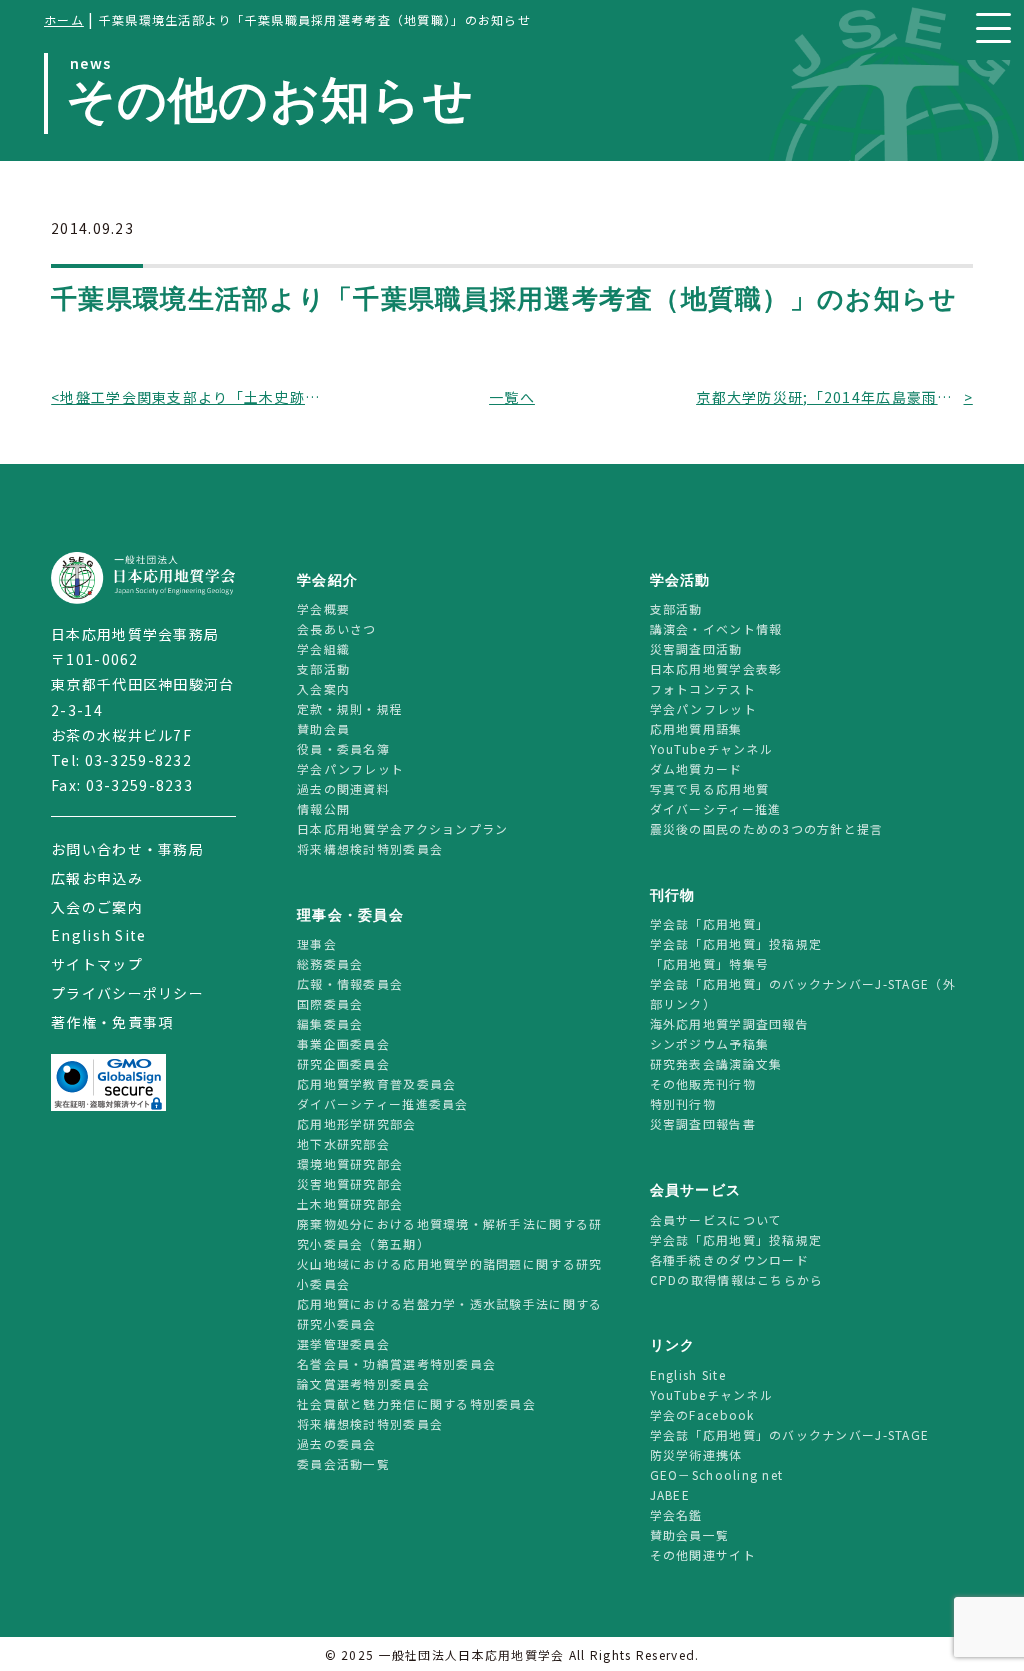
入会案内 (323, 689)
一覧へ (512, 397)
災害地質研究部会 (350, 1184)
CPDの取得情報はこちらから (743, 1279)
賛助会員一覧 (690, 1534)
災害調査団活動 (696, 649)
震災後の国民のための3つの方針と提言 (767, 829)
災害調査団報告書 (703, 1124)
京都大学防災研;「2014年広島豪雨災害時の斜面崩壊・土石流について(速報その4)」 (829, 397)
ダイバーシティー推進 (716, 809)
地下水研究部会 (343, 1144)
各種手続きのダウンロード (729, 1259)
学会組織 (323, 649)
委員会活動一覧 (343, 1464)
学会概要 (323, 609)
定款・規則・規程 (350, 709)
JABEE (670, 1494)
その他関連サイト (703, 1554)
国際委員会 (330, 1004)
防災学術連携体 (696, 1454)
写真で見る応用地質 (710, 789)
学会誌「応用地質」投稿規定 (736, 944)
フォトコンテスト (703, 689)
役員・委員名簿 (343, 749)
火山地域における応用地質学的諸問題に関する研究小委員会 (449, 1274)
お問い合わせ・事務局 (127, 849)
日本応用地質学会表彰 (716, 669)
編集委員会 (330, 1024)
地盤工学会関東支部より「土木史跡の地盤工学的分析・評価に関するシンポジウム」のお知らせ (193, 397)
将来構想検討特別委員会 (370, 849)
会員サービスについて (716, 1219)
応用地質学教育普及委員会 (376, 1084)
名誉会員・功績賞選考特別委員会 (396, 1364)
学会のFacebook (702, 1414)
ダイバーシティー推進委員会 (383, 1104)
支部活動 (323, 669)
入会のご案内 (97, 907)
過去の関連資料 (343, 789)
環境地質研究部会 (350, 1164)
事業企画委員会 (343, 1044)
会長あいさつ (337, 629)
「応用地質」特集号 (710, 964)
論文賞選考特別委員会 (363, 1384)
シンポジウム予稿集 (710, 1044)
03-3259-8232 (138, 760)
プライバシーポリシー (127, 993)
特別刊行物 (683, 1104)
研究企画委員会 (343, 1064)
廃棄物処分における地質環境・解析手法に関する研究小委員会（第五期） (449, 1234)
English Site (98, 935)
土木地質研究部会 (350, 1204)
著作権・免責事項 (112, 1022)
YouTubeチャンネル (711, 749)
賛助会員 (323, 729)
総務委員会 (330, 964)
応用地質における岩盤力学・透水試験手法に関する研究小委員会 (449, 1314)
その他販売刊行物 (703, 1084)
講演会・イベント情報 (716, 629)
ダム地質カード (696, 769)
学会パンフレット (350, 769)
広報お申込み (97, 878)
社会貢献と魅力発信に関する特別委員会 (416, 1404)
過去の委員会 (337, 1444)
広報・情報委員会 (350, 984)
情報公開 (323, 809)
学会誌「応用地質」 (710, 924)
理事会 (317, 944)
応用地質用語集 (696, 729)
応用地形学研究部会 (357, 1124)
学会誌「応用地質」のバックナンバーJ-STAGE (790, 1434)
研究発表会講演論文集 (716, 1064)
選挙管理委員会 (343, 1344)
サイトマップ (97, 964)
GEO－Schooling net (717, 1474)
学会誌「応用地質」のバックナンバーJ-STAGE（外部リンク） (803, 994)
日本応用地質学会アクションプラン (402, 829)
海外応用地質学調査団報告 (729, 1024)
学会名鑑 (676, 1514)
